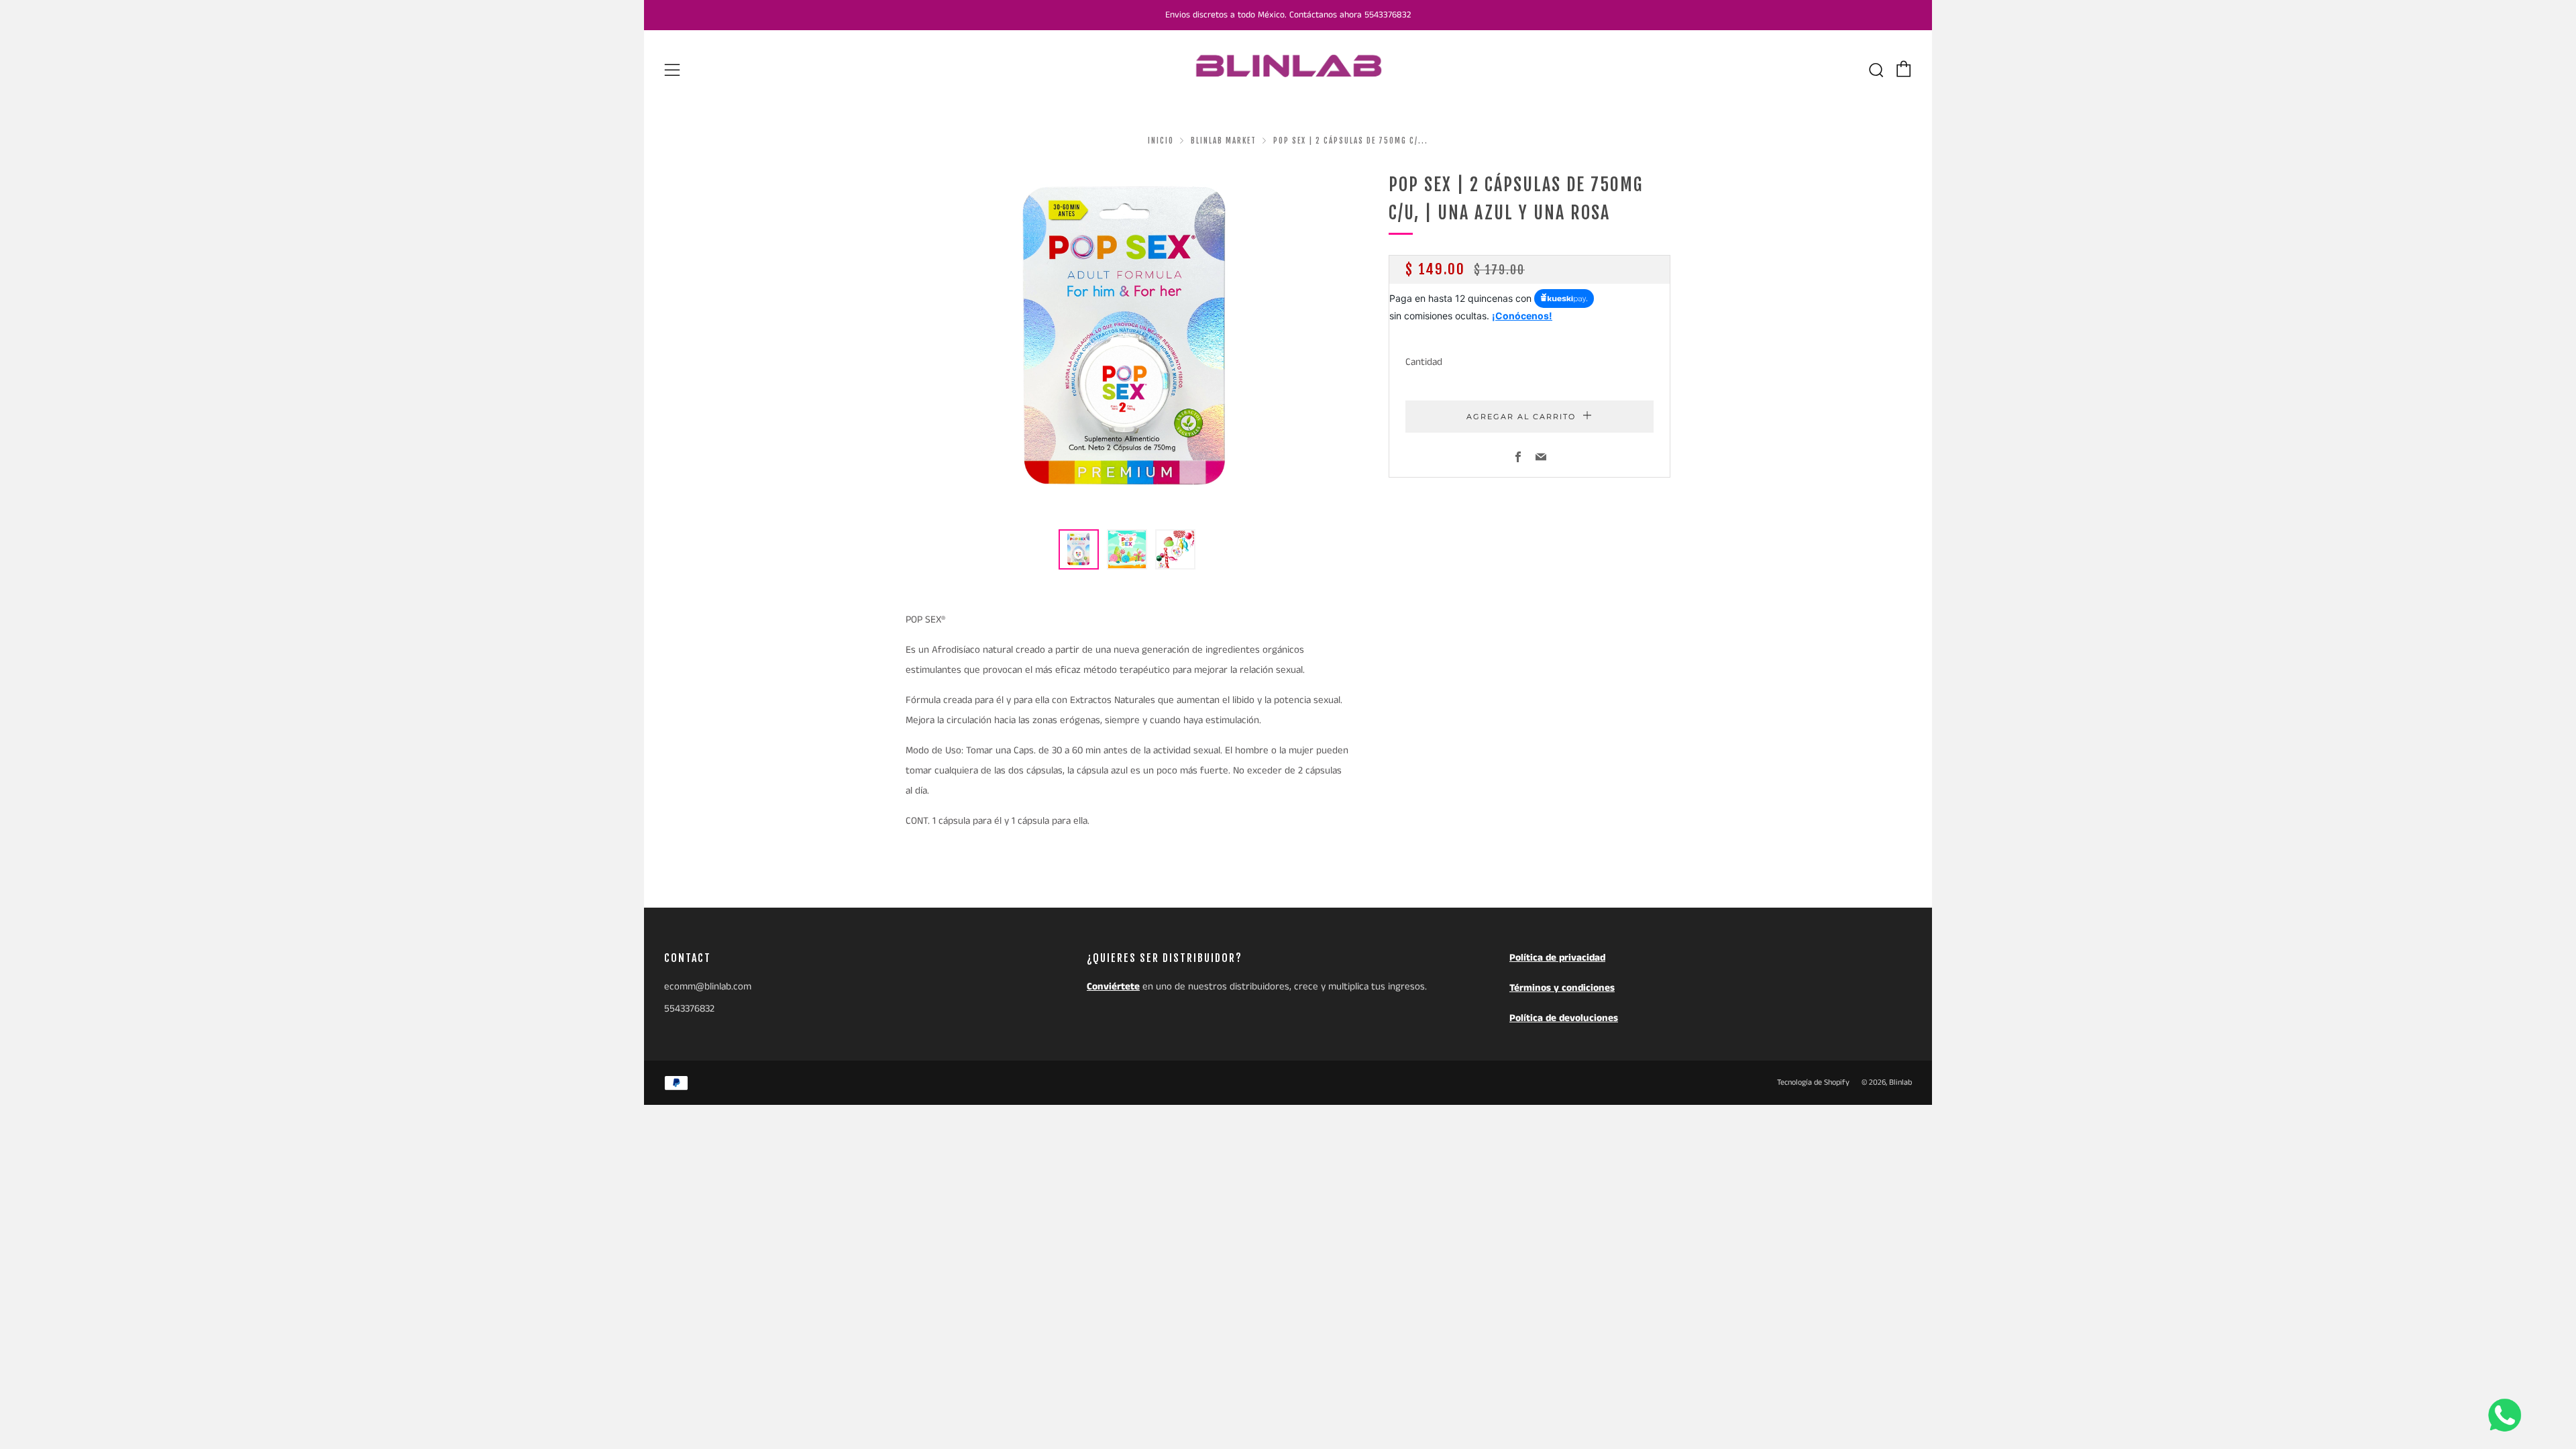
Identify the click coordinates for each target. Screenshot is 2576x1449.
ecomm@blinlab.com (708, 986)
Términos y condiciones (1562, 988)
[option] (1127, 342)
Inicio (1161, 141)
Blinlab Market (1224, 141)
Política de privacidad (1557, 958)
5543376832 (689, 1009)
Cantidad (1424, 362)
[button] (1079, 549)
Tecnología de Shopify (1813, 1082)
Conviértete (1113, 986)
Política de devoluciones (1564, 1018)
